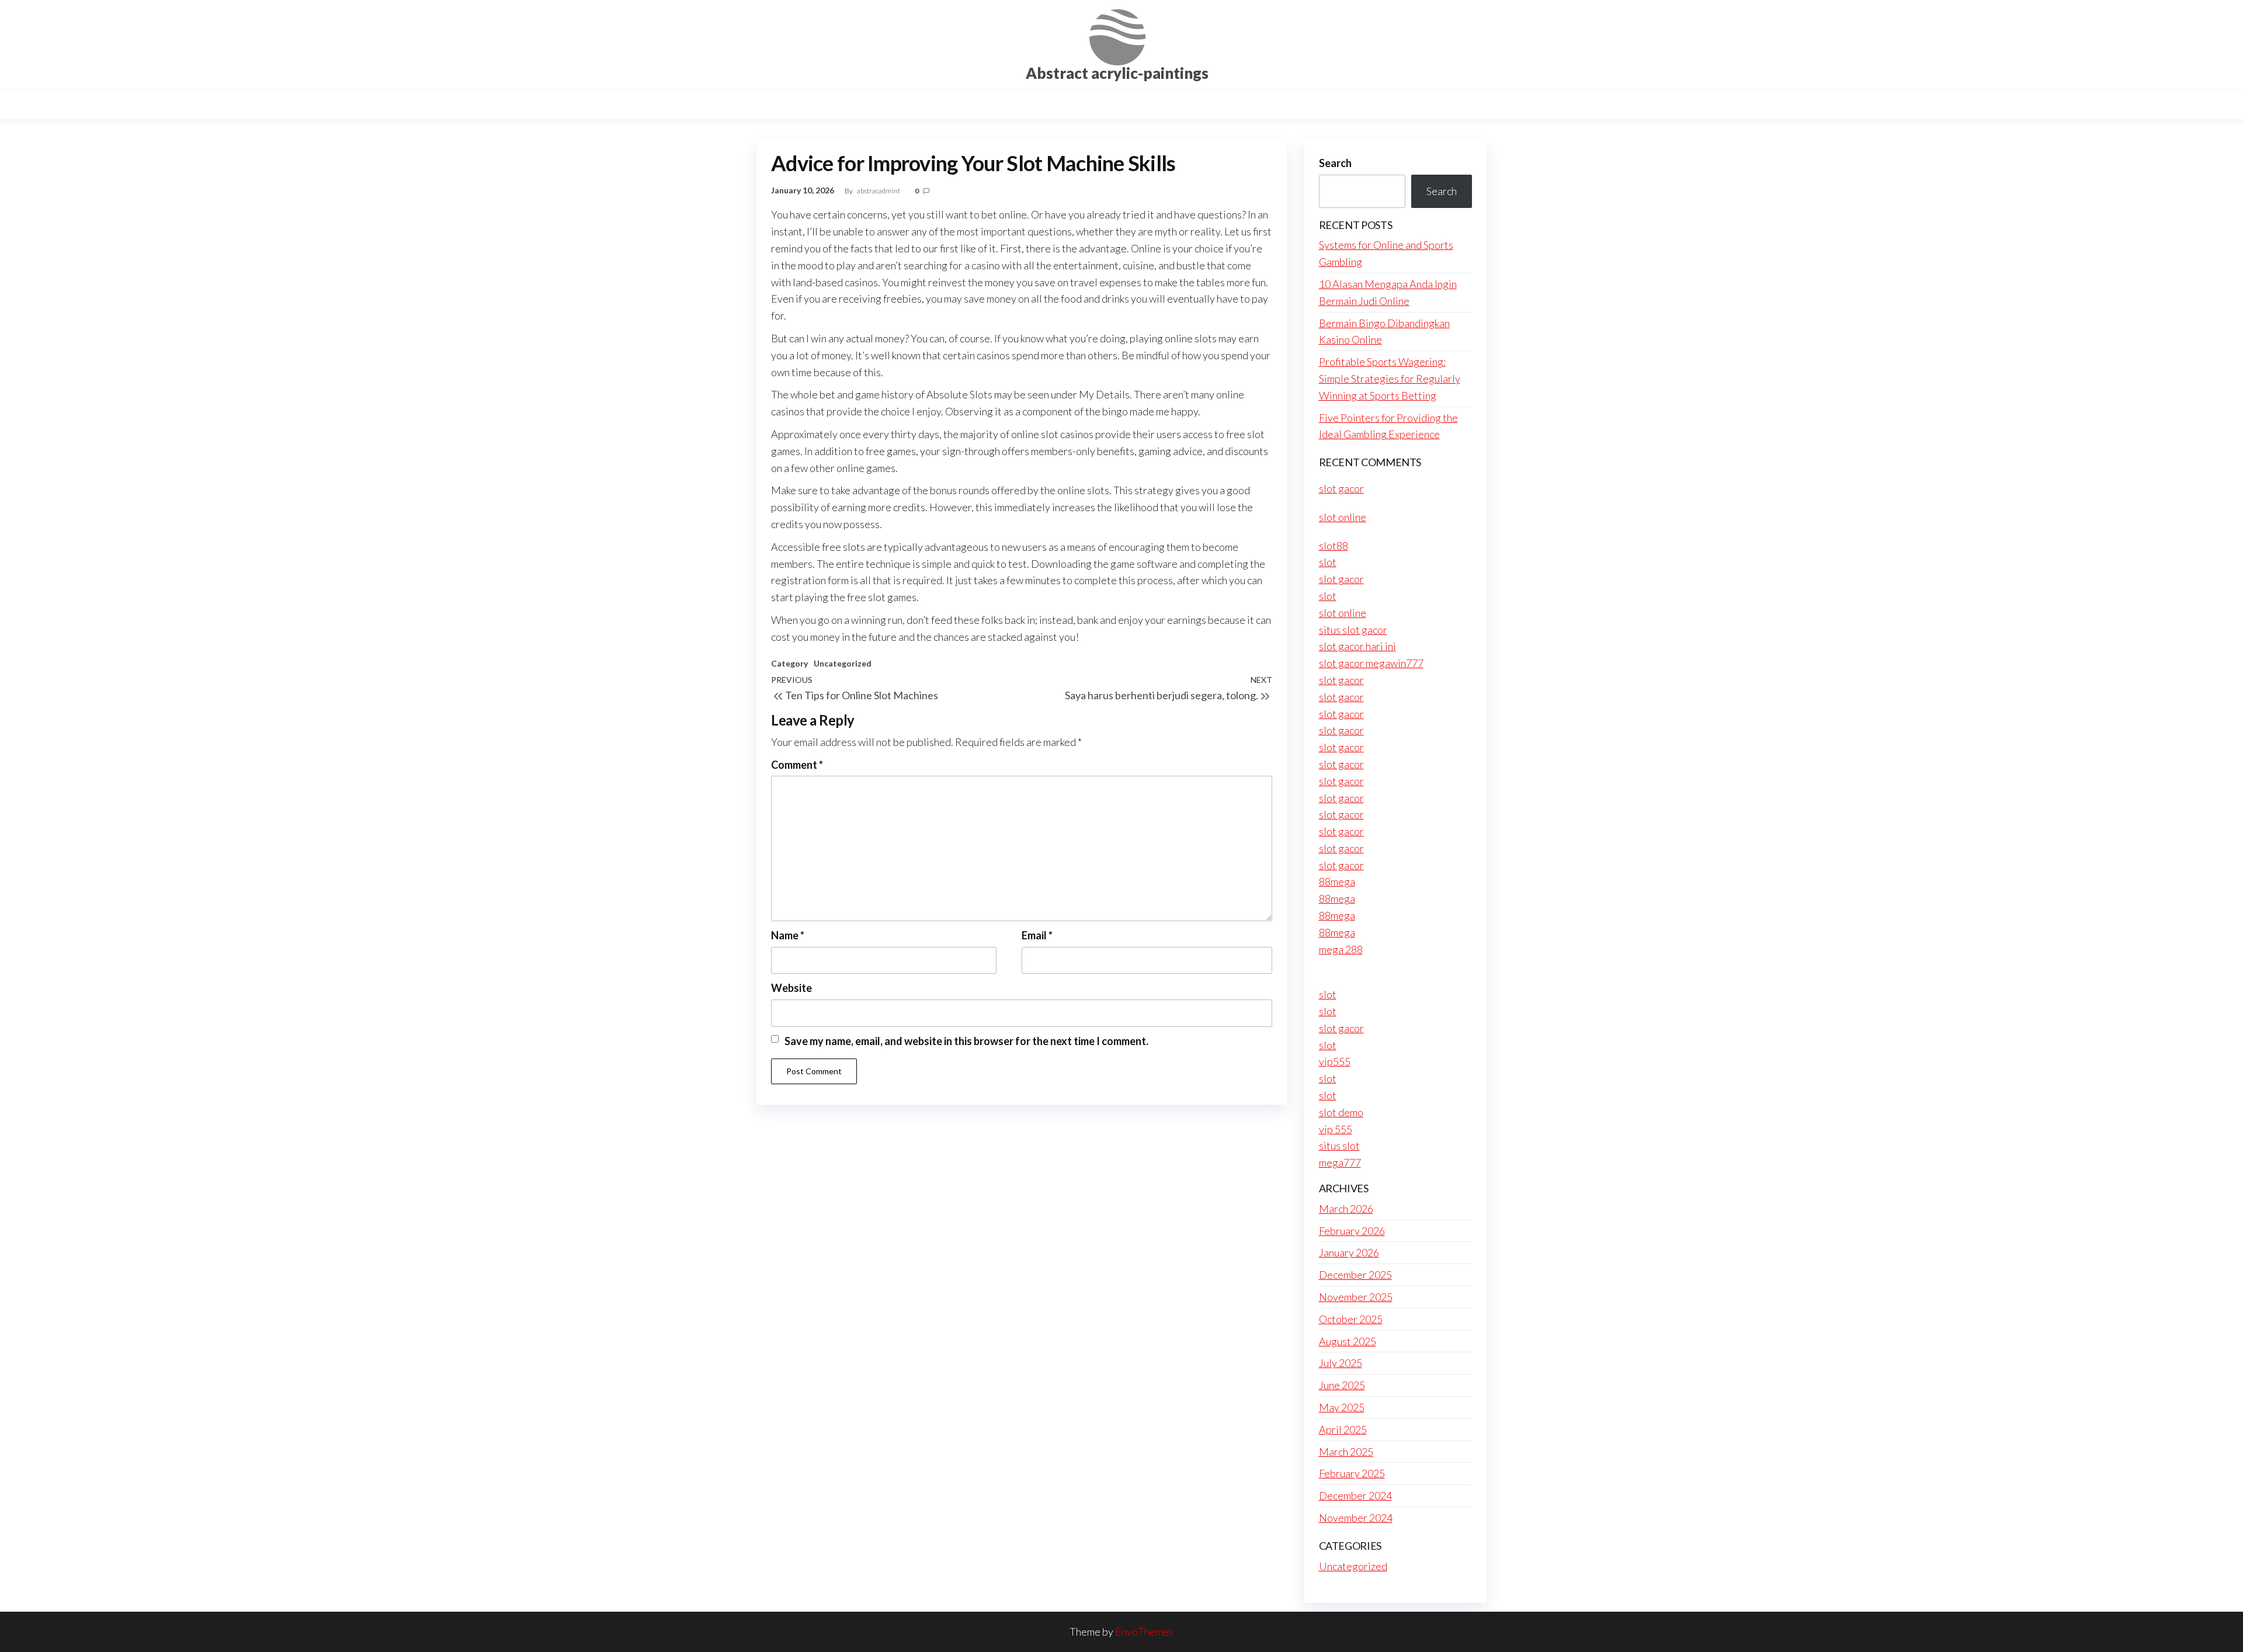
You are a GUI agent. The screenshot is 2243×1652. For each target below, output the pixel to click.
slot (1328, 562)
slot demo (1341, 1112)
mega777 (1340, 1162)
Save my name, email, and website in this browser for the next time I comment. (966, 1041)
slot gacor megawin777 (1371, 663)
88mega (1337, 881)
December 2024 (1355, 1495)
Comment (797, 765)
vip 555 (1336, 1129)
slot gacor (1341, 488)
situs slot (1339, 1146)
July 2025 (1341, 1363)
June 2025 (1342, 1385)
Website (791, 988)
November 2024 (1356, 1518)
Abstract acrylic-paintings (1117, 73)
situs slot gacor (1353, 630)
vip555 (1335, 1061)
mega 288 (1341, 949)
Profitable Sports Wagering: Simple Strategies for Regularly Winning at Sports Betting (1390, 379)
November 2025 (1356, 1297)
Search (1335, 163)
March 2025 (1346, 1452)
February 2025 (1352, 1473)
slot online (1343, 517)
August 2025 (1348, 1341)
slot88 (1334, 546)
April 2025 (1343, 1429)
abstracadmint (879, 191)
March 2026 (1346, 1209)
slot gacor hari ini (1357, 646)
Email (1037, 935)
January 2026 (1349, 1252)
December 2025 (1355, 1275)
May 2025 (1342, 1407)
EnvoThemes (1144, 1632)
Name (788, 935)
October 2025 (1351, 1319)
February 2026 (1352, 1231)
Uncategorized (843, 663)
